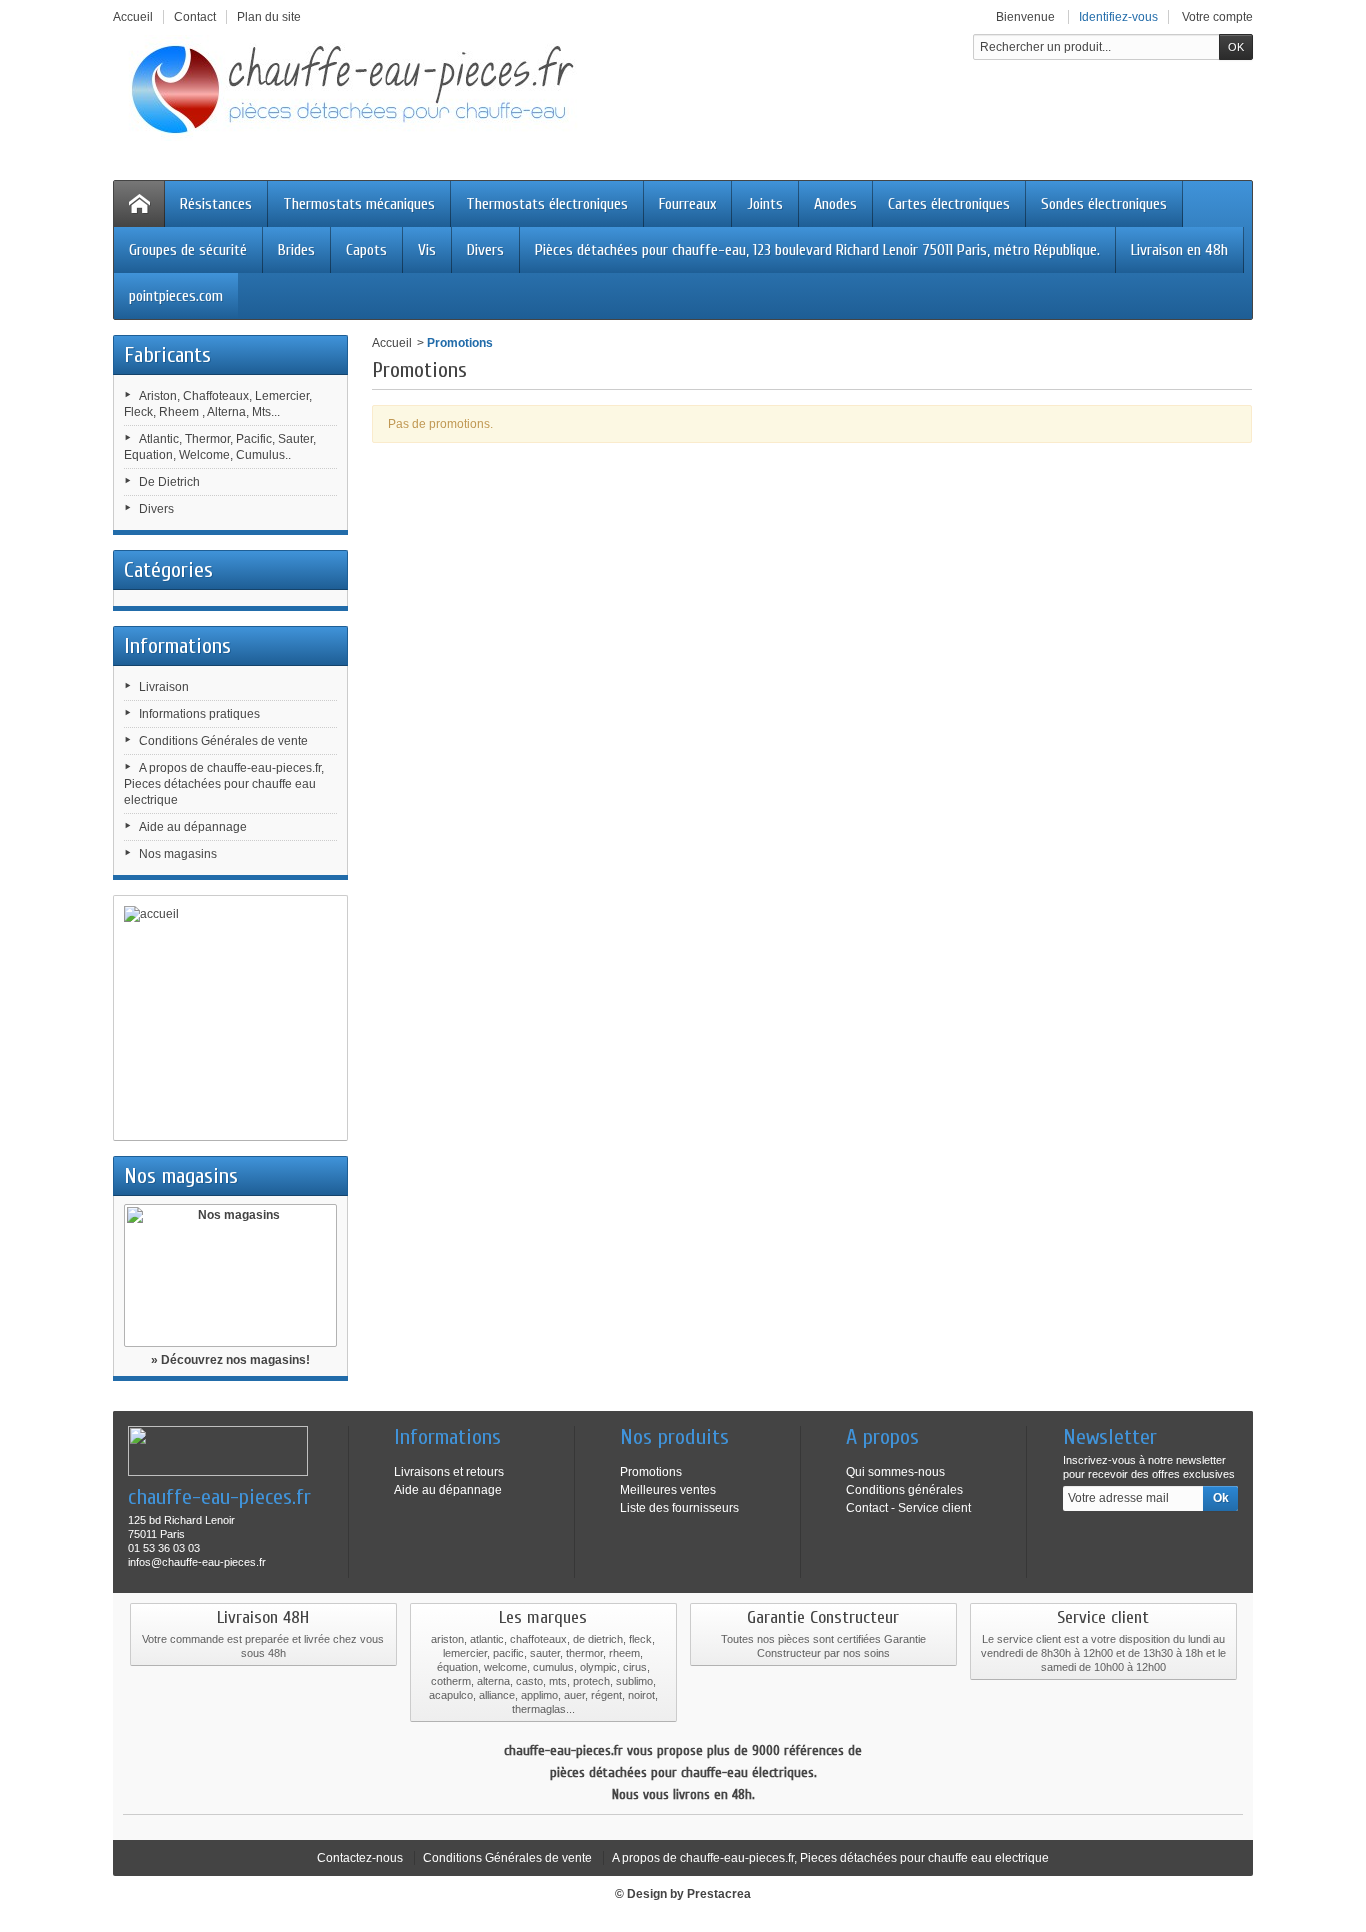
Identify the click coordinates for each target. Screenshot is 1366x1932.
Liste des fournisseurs (679, 1508)
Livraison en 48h (1179, 250)
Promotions (651, 1472)
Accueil (392, 343)
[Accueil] (139, 204)
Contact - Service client (908, 1508)
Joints (765, 204)
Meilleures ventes (668, 1490)
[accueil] (230, 1018)
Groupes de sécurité (188, 250)
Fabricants (167, 355)
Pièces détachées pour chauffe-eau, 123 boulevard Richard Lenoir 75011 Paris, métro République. (817, 250)
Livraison (164, 687)
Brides (296, 250)
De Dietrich (169, 482)
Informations (177, 646)
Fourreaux (687, 204)
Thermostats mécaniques (359, 204)
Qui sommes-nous (895, 1472)
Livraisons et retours (449, 1472)
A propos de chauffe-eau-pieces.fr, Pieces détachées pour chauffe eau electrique (224, 784)
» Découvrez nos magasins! (230, 1360)
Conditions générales (904, 1490)
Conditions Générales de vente (223, 741)
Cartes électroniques (949, 204)
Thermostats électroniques (547, 204)
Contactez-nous (360, 1858)
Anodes (835, 204)
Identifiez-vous (1118, 17)
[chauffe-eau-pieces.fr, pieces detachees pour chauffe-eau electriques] (363, 88)
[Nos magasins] (230, 1275)
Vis (427, 250)
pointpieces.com (176, 296)
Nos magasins (178, 854)
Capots (366, 250)
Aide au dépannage (193, 827)
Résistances (216, 204)
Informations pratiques (199, 714)
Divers (485, 250)
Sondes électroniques (1104, 204)
